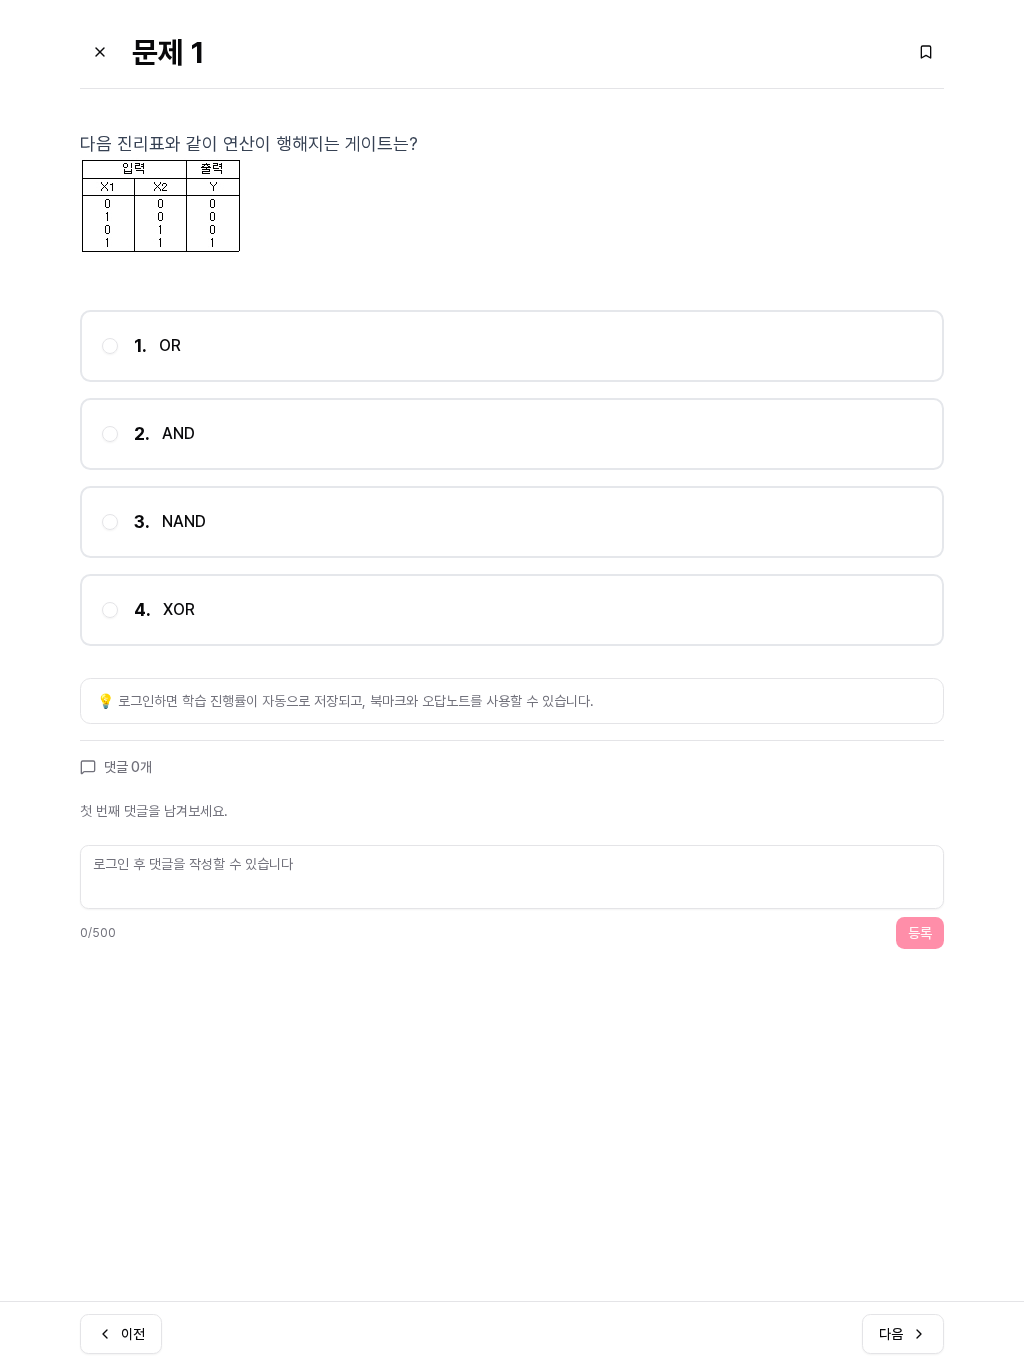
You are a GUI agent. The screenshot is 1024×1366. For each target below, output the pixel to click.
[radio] (110, 346)
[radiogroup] (512, 478)
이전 (133, 1334)
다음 (891, 1334)
